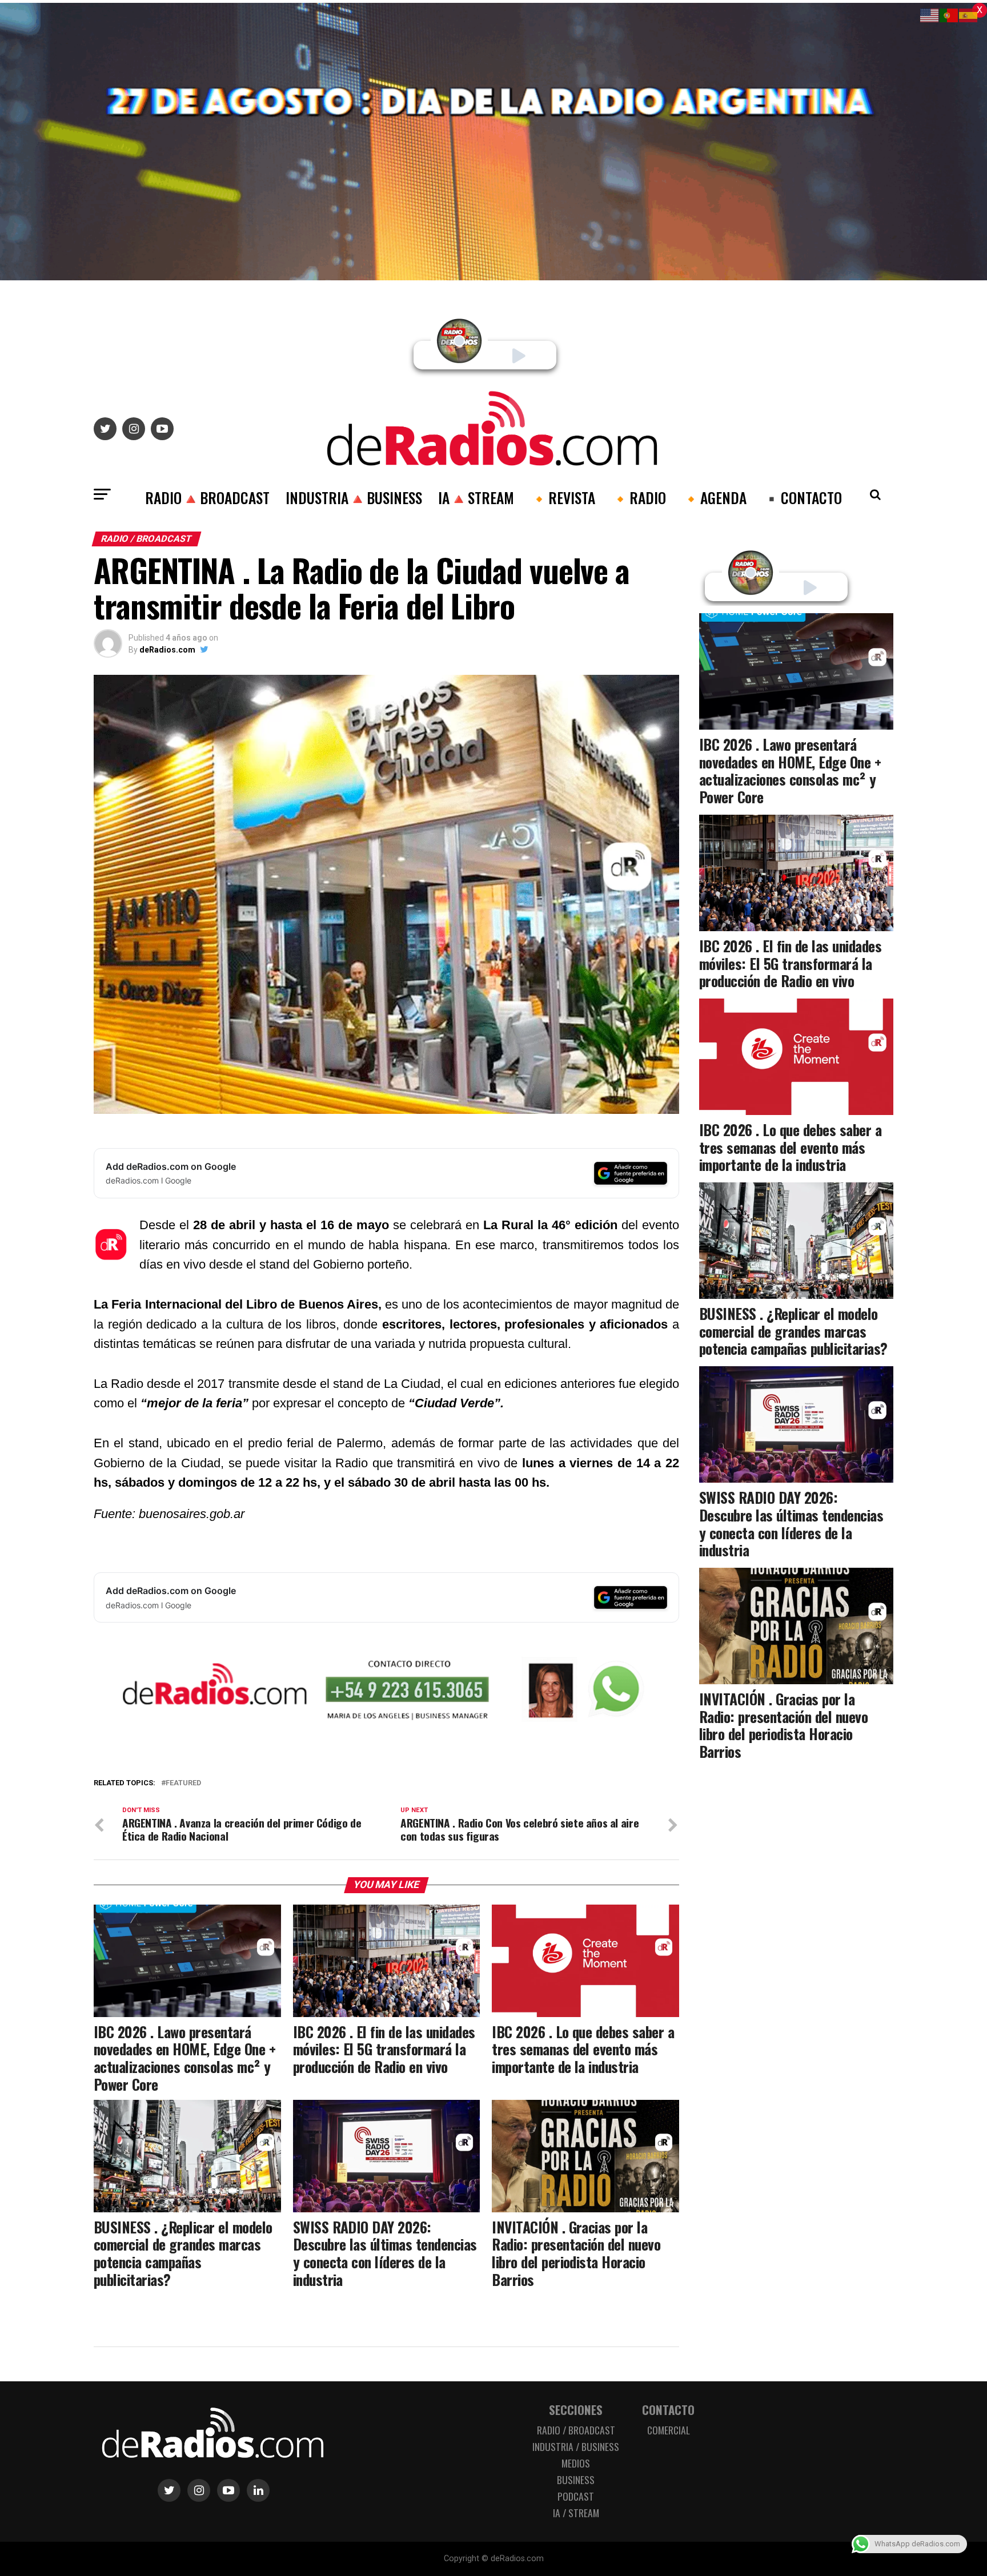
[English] (930, 15)
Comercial (669, 2430)
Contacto (668, 2410)
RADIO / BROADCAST (576, 2430)
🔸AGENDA (714, 497)
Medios (576, 2463)
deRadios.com (167, 650)
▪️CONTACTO (802, 497)
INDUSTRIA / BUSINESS (576, 2446)
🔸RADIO (639, 497)
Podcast (576, 2496)
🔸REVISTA (563, 497)
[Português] (949, 15)
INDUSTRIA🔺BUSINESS (354, 497)
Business (576, 2480)
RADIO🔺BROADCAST (207, 497)
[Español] (969, 15)
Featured (183, 1783)
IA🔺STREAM (476, 497)
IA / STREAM (576, 2513)
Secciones (576, 2410)
